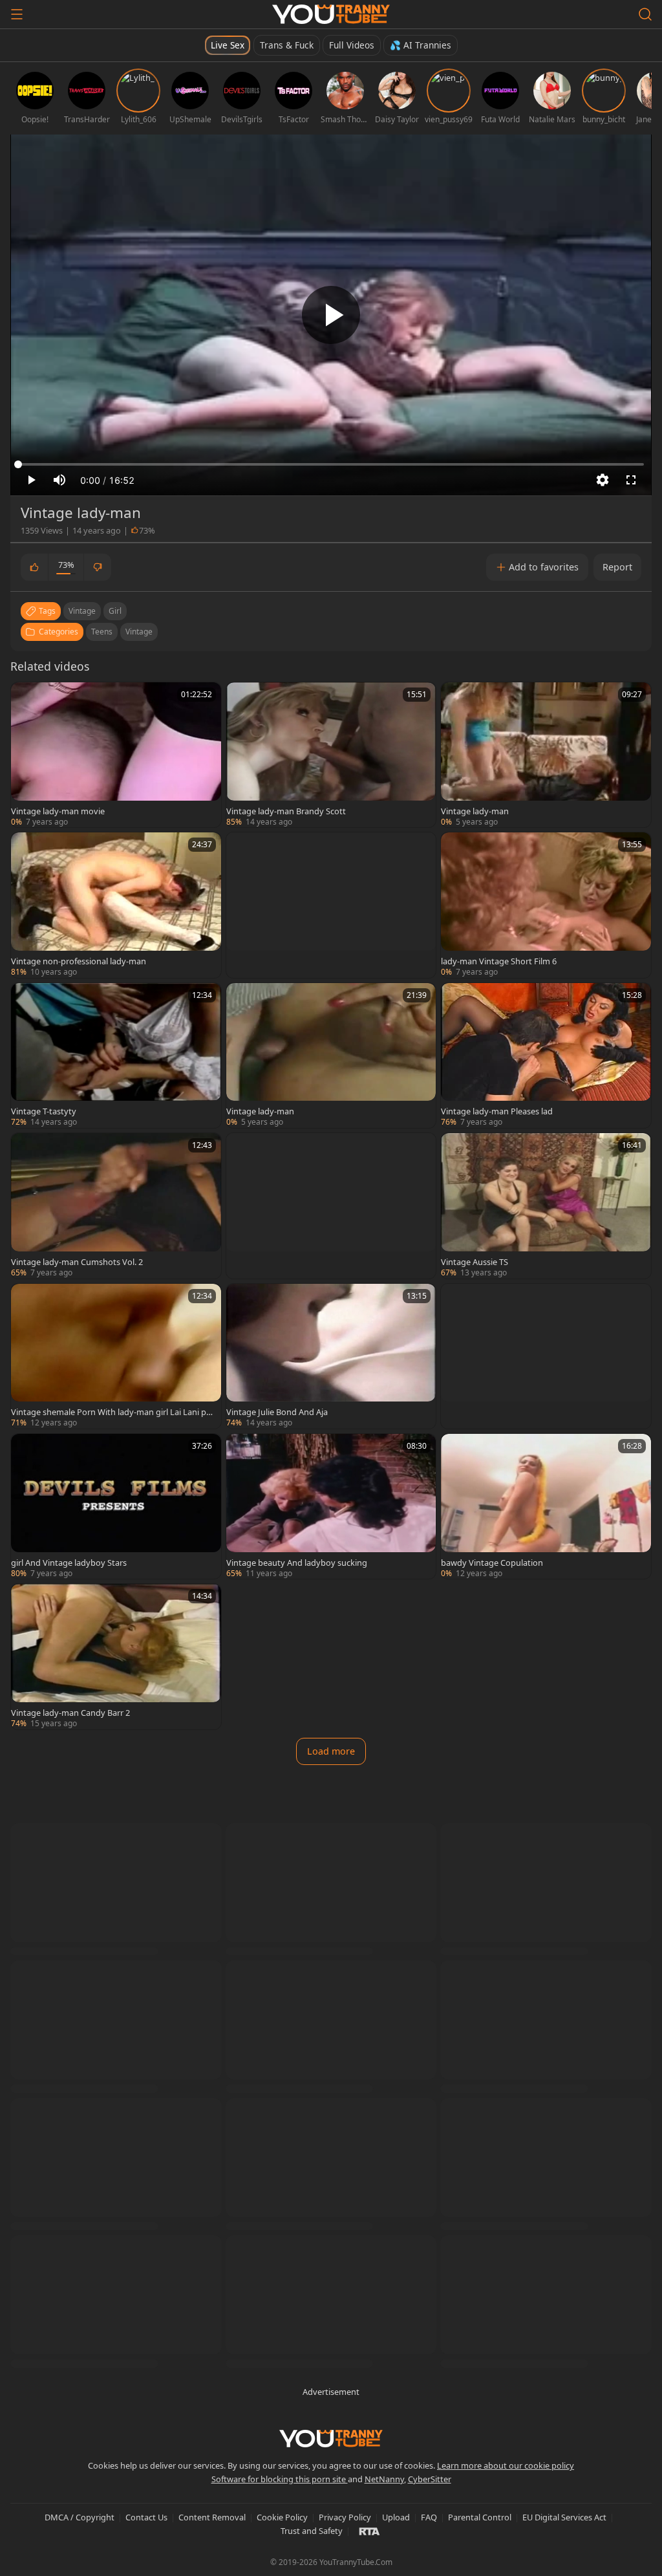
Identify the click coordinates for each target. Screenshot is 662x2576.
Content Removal (212, 2517)
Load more (331, 1751)
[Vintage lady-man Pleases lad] (546, 1055)
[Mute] (59, 480)
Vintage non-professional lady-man (79, 961)
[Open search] (645, 14)
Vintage (139, 632)
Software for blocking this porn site (280, 2479)
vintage (82, 611)
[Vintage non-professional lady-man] (116, 905)
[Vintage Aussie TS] (546, 1206)
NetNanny (384, 2479)
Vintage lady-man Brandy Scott (286, 811)
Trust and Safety (312, 2531)
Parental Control (480, 2517)
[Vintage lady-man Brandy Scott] (331, 755)
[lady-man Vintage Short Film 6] (546, 905)
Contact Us (146, 2517)
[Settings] (603, 480)
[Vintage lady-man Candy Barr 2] (116, 1656)
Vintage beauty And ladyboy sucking (297, 1563)
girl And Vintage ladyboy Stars (69, 1563)
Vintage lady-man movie (58, 811)
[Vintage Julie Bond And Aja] (331, 1356)
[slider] (331, 464)
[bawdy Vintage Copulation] (546, 1506)
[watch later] (27, 698)
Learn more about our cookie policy (506, 2465)
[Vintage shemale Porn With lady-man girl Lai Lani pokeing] (116, 1356)
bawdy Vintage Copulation (492, 1563)
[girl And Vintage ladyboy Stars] (116, 1506)
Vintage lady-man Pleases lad (497, 1111)
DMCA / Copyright (80, 2517)
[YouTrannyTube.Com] (331, 14)
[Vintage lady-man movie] (116, 755)
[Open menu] (17, 14)
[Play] (331, 315)
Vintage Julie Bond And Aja (277, 1412)
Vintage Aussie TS (475, 1262)
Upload (396, 2517)
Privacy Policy (345, 2517)
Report (617, 567)
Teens (102, 632)
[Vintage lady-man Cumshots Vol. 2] (116, 1206)
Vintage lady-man (475, 811)
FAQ (429, 2517)
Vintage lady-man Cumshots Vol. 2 (77, 1262)
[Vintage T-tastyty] (116, 1055)
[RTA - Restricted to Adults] (369, 2531)
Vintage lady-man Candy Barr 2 (70, 1713)
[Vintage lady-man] (546, 755)
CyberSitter (430, 2479)
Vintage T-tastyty (44, 1111)
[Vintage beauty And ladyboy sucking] (331, 1506)
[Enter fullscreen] (631, 480)
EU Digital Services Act (564, 2517)
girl (115, 611)
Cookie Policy (282, 2517)
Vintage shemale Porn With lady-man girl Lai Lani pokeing (111, 1412)
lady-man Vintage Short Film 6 (499, 961)
